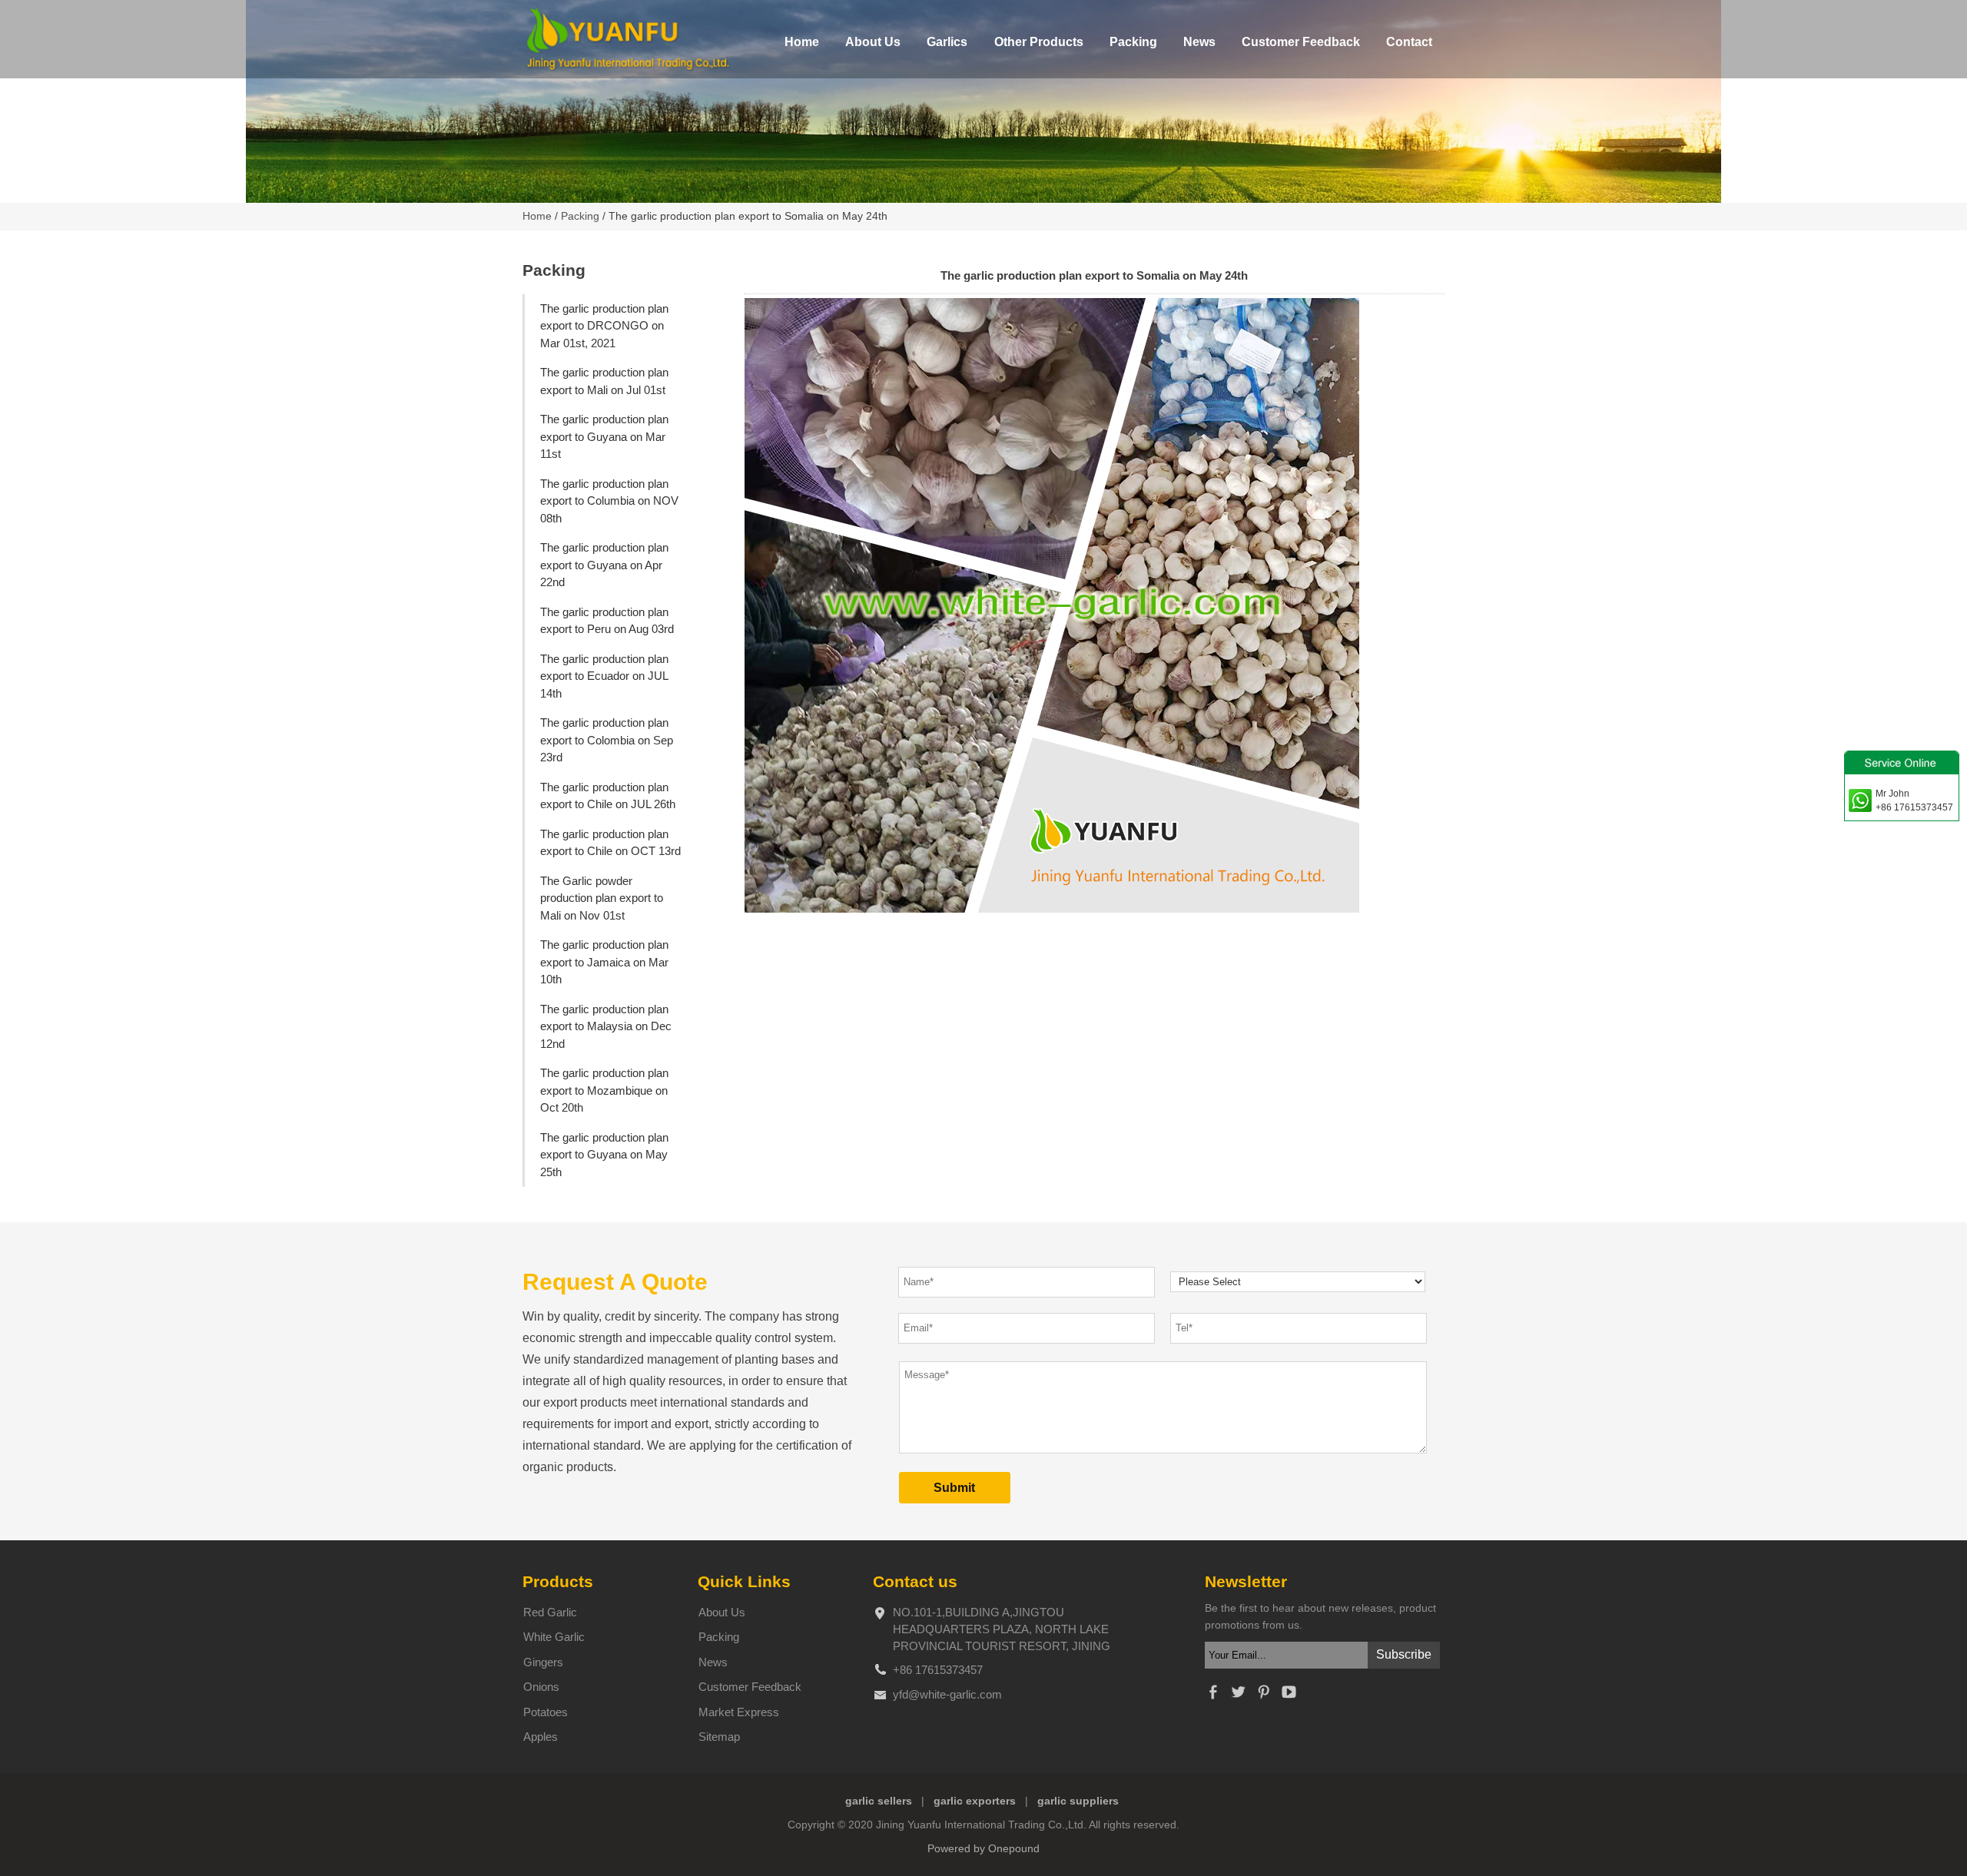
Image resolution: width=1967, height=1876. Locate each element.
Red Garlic (550, 1612)
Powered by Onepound (983, 1849)
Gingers (543, 1662)
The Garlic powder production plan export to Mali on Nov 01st (602, 898)
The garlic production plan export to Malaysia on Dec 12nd (606, 1026)
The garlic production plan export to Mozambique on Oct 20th (604, 1090)
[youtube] (1289, 1696)
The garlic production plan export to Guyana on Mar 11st (604, 436)
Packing (1133, 42)
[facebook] (1212, 1696)
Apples (541, 1737)
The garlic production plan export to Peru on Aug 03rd (607, 621)
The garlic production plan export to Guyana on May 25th (604, 1155)
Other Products (1039, 42)
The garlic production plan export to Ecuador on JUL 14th (604, 676)
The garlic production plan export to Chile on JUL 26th (608, 796)
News (1199, 42)
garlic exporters (975, 1801)
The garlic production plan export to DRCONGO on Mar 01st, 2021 (604, 326)
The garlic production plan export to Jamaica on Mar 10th (604, 962)
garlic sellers (879, 1801)
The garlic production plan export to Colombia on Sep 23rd (607, 740)
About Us (873, 42)
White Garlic (554, 1637)
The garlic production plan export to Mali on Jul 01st (604, 381)
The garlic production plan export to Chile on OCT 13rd (610, 843)
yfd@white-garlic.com (947, 1694)
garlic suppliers (1078, 1801)
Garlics (947, 42)
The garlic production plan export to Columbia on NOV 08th (609, 501)
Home (802, 42)
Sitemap (719, 1737)
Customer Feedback (1301, 42)
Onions (541, 1687)
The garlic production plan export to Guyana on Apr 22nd (604, 565)
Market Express (739, 1712)
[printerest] (1263, 1696)
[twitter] (1238, 1696)
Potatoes (546, 1712)
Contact (1409, 42)
